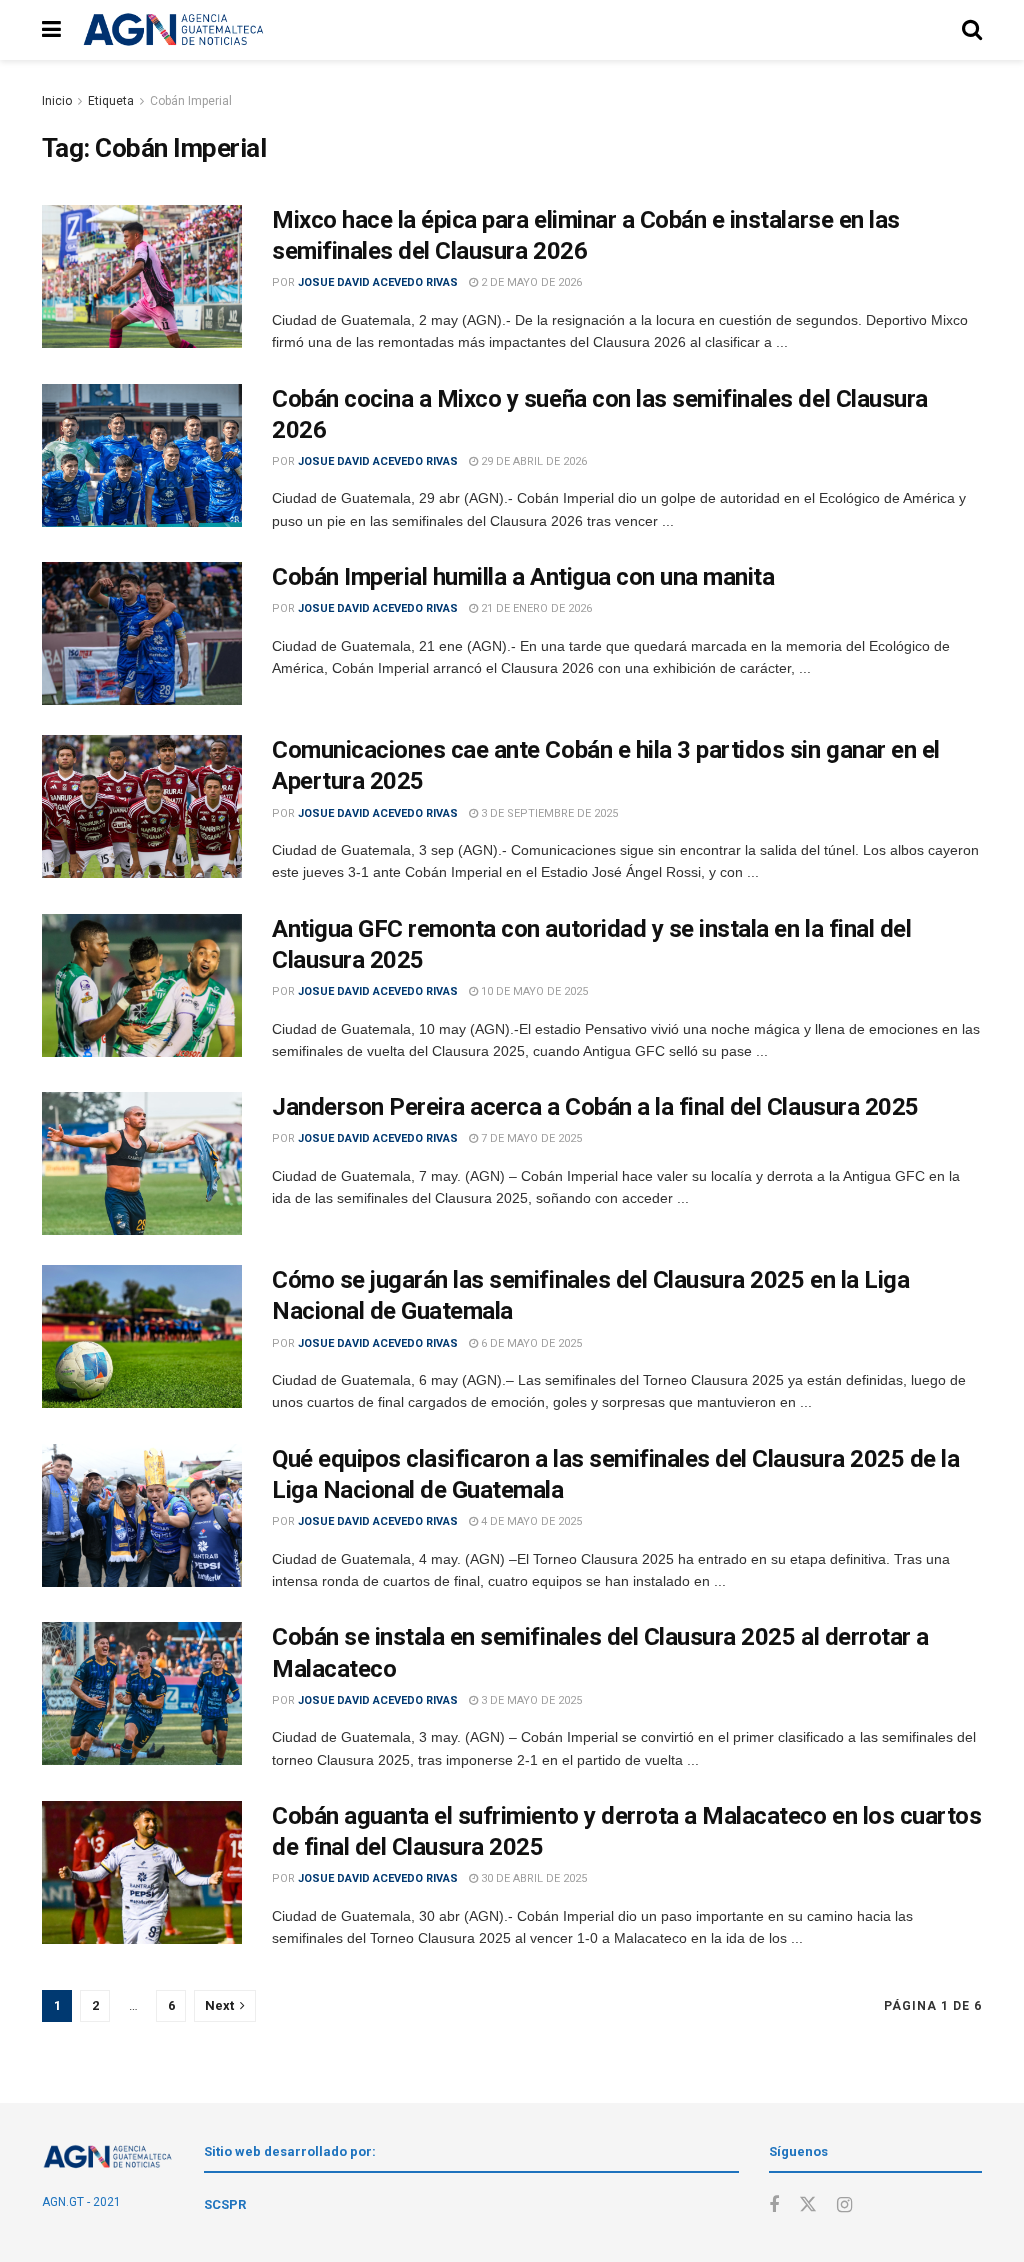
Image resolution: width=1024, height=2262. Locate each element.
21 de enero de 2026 (535, 608)
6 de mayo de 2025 (530, 1343)
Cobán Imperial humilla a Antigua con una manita (523, 577)
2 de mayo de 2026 (530, 282)
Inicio (57, 101)
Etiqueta (111, 101)
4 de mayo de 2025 (530, 1521)
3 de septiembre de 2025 (548, 813)
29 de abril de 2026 (532, 461)
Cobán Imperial (191, 101)
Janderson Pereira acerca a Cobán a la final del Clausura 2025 (595, 1107)
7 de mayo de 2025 (530, 1138)
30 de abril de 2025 (532, 1878)
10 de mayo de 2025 (533, 991)
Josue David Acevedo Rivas (378, 282)
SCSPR (225, 2204)
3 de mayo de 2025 (530, 1700)
